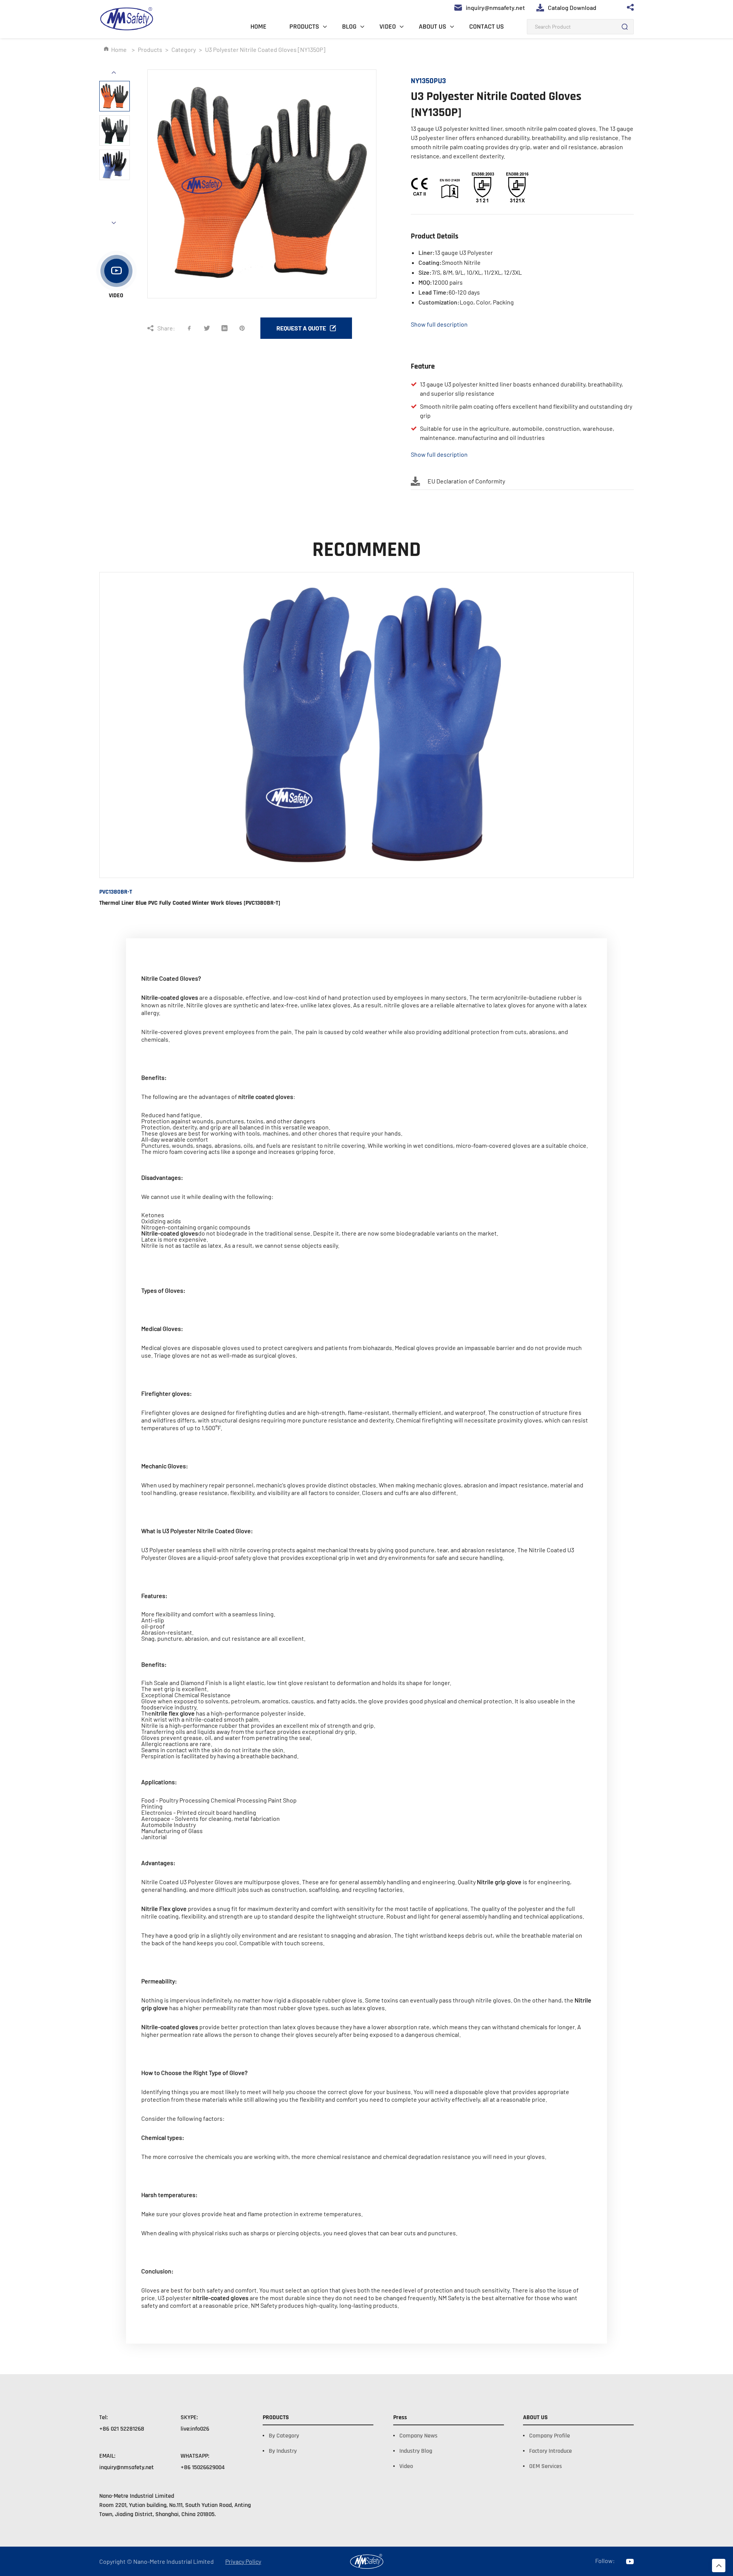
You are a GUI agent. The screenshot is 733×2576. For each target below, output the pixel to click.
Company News (418, 2436)
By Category (284, 2436)
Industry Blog (416, 2451)
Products (150, 49)
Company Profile (550, 2436)
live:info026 (195, 2429)
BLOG (349, 27)
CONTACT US (487, 27)
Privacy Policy (243, 2562)
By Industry (283, 2451)
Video (406, 2466)
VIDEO (388, 27)
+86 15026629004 (203, 2467)
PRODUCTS (304, 27)
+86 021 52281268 (122, 2429)
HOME (258, 27)
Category (184, 49)
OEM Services (546, 2466)
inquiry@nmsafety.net (127, 2467)
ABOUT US (433, 27)
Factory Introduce (551, 2451)
